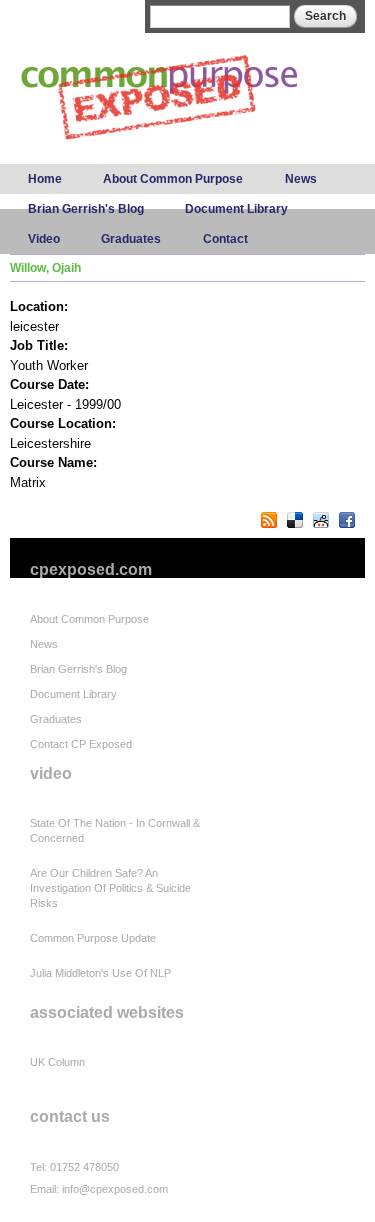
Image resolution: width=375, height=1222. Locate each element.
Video (44, 239)
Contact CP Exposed (81, 744)
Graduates (131, 239)
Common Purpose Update (93, 938)
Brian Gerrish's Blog (86, 209)
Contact (225, 239)
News (301, 179)
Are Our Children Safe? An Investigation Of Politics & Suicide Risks (110, 888)
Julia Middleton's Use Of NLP (100, 973)
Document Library (236, 209)
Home (45, 179)
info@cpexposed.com (115, 1189)
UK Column (57, 1062)
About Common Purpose (173, 179)
